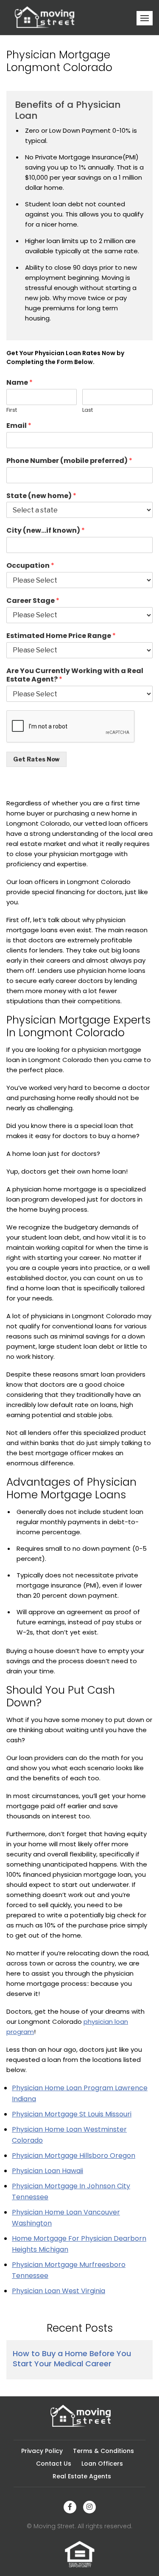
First (12, 410)
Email (19, 426)
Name (20, 383)
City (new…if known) (46, 531)
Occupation (30, 566)
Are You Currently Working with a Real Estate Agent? (75, 676)
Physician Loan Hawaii (47, 2171)
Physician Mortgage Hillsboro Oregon (74, 2156)
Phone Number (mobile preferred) (69, 461)
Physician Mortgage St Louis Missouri (72, 2114)
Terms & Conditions (103, 2451)
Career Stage (33, 601)
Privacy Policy (42, 2451)
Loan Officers (102, 2464)
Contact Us (54, 2464)
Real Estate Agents (82, 2476)
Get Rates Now (36, 759)
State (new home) (41, 496)
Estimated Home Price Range (61, 636)
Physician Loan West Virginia (59, 2291)
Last (88, 410)
